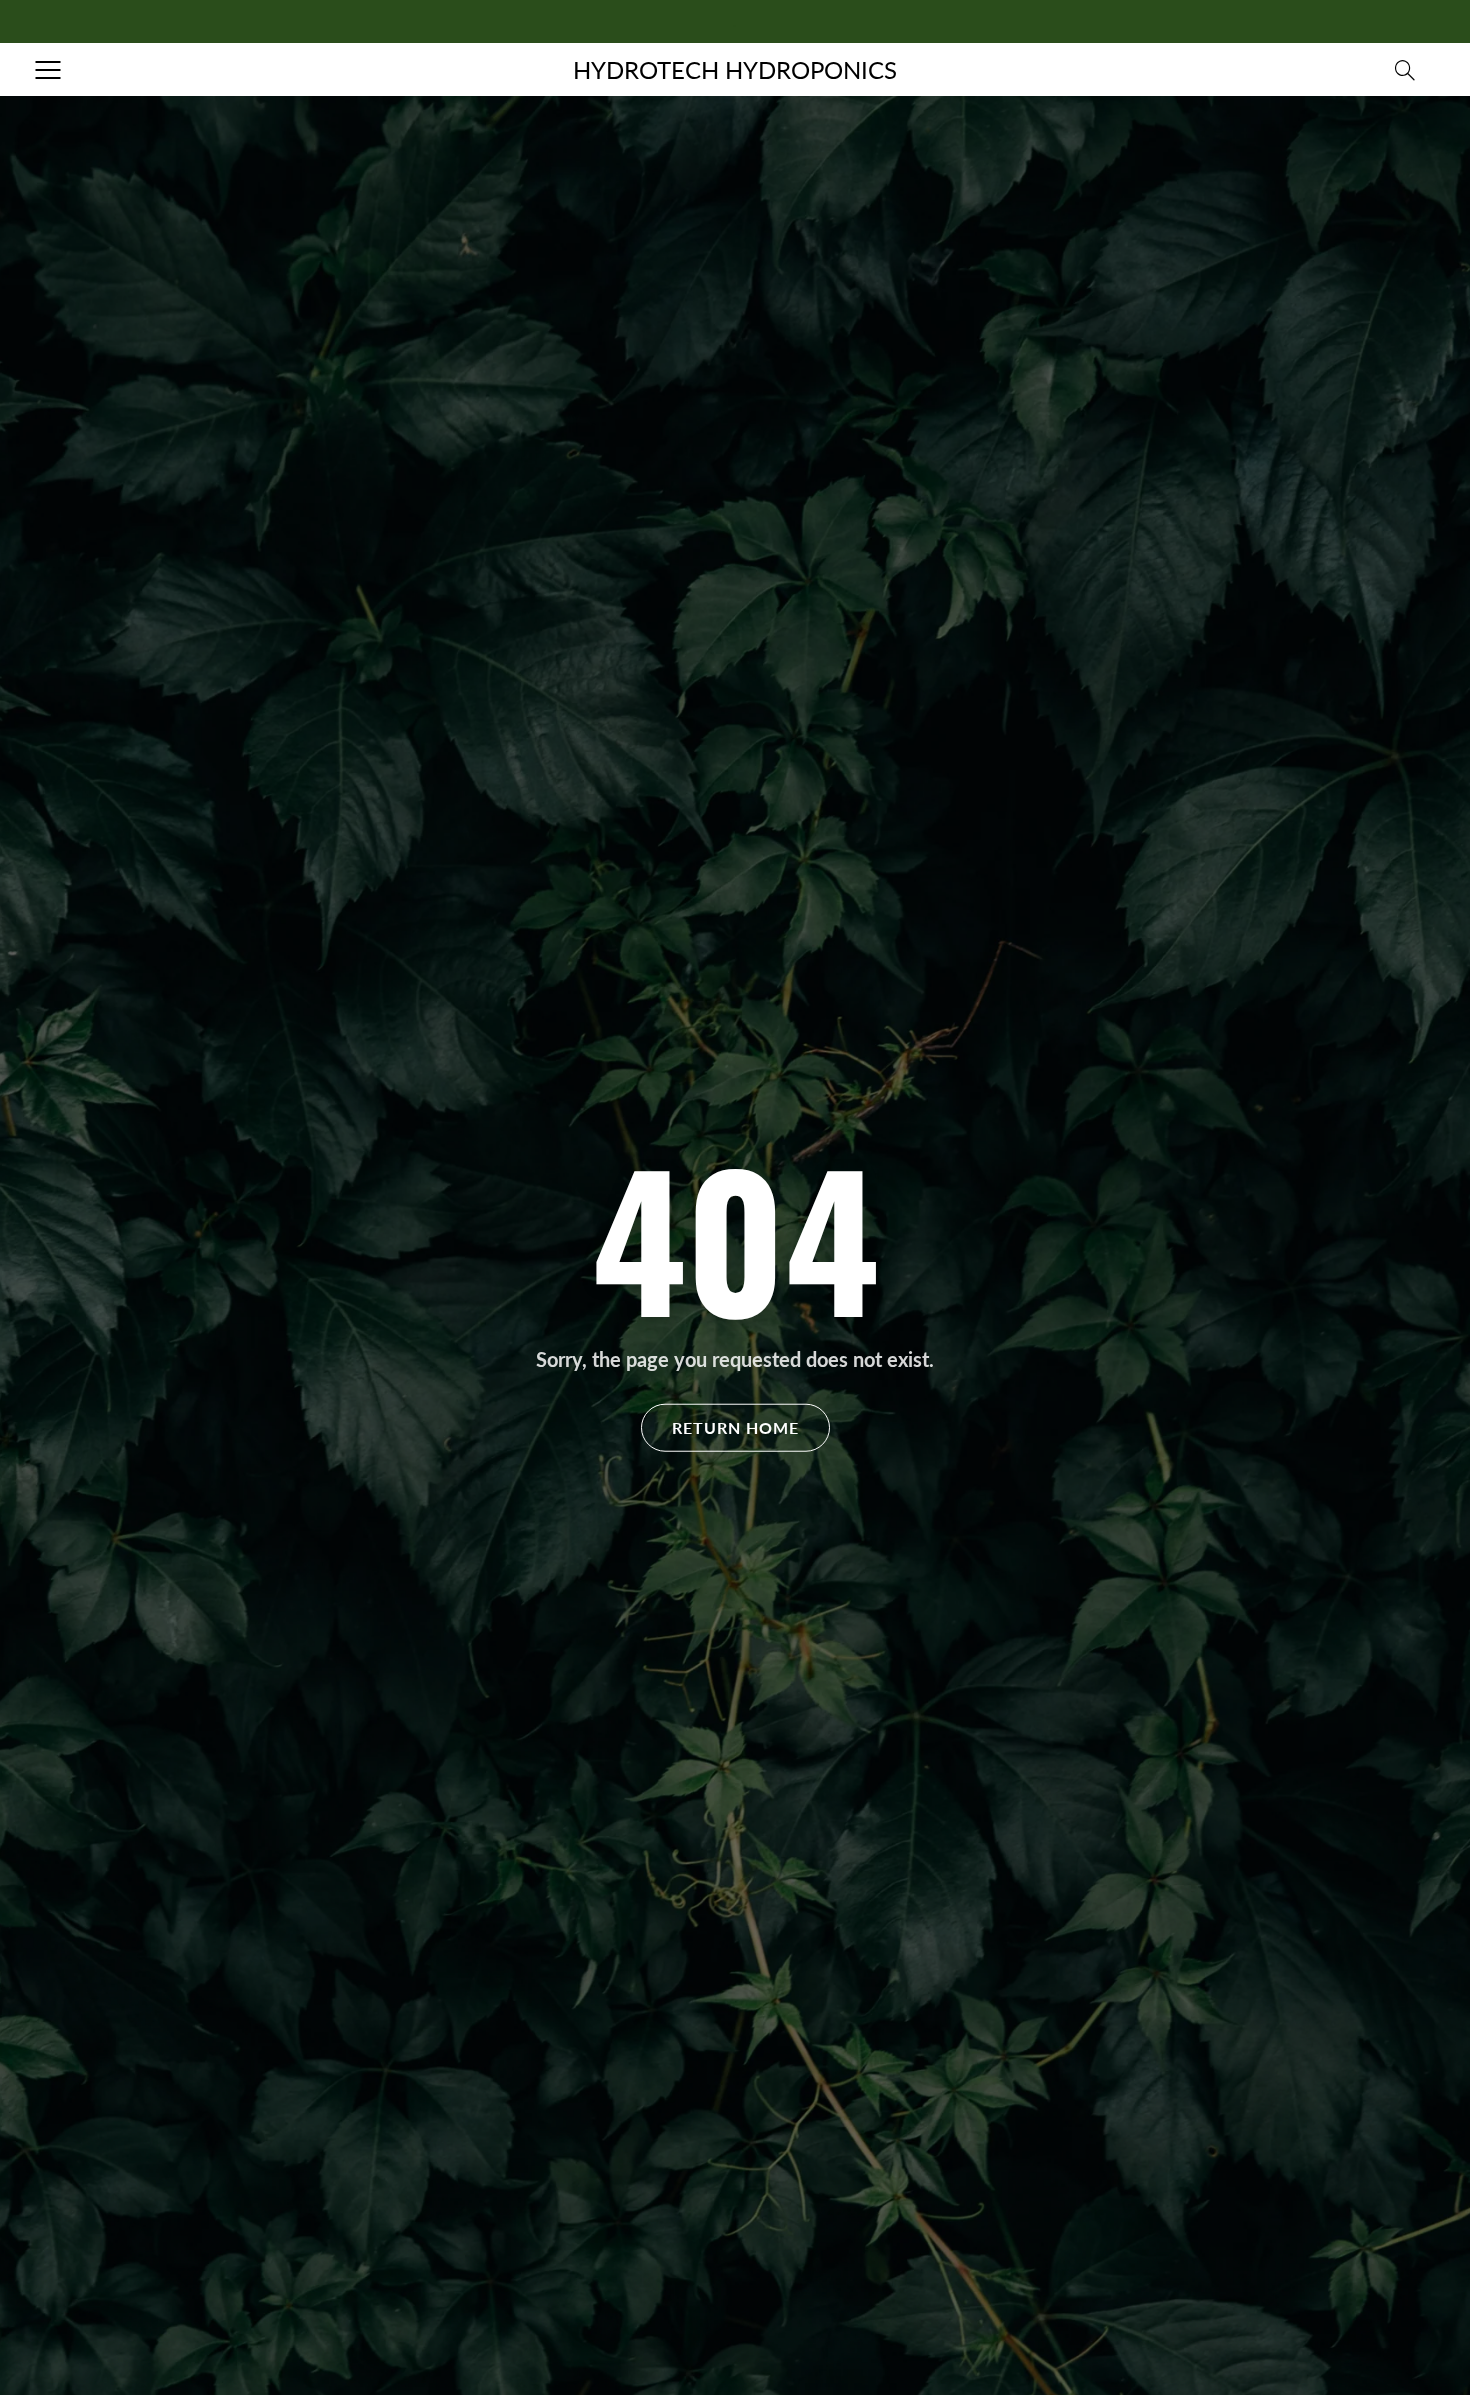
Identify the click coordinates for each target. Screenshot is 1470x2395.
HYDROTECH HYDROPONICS (735, 69)
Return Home (735, 1426)
